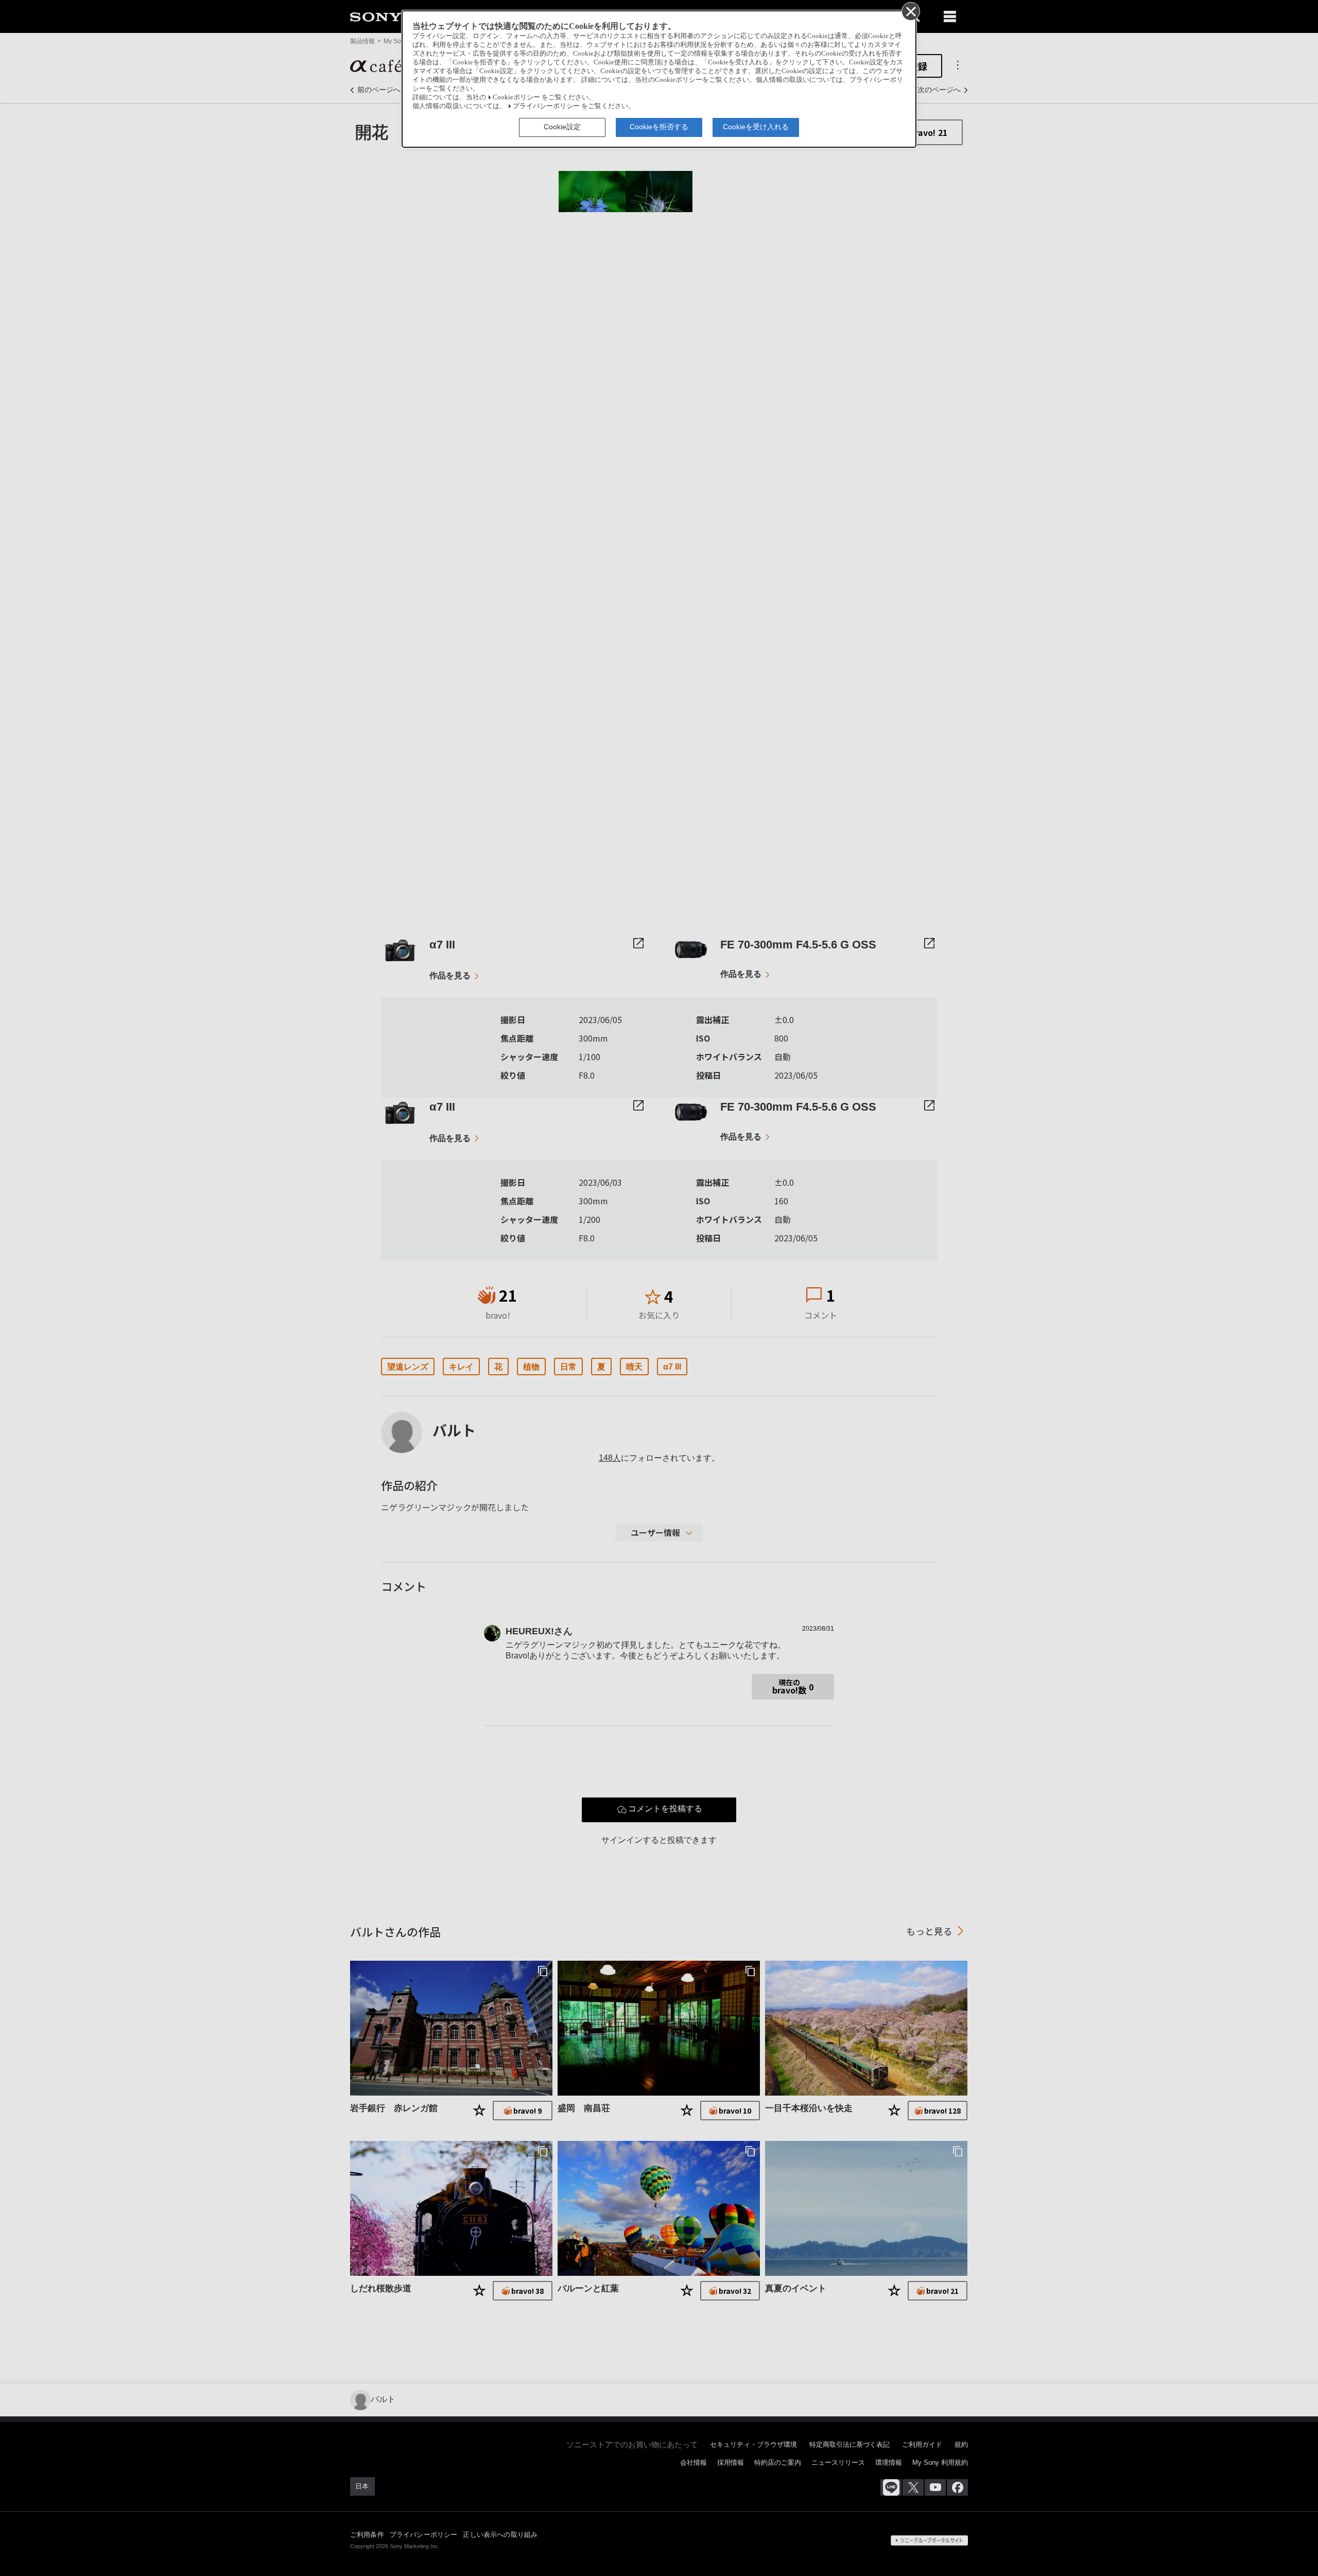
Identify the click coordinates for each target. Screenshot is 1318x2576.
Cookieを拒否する (659, 127)
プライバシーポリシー (546, 106)
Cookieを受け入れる (756, 127)
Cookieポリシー (516, 97)
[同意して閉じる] (910, 11)
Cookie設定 (562, 127)
